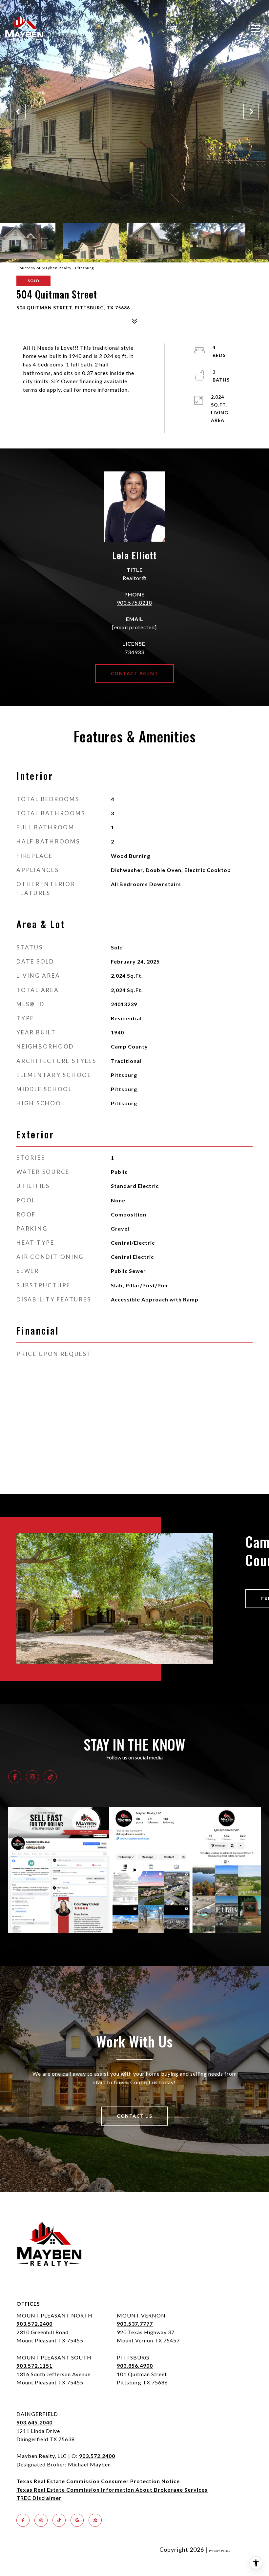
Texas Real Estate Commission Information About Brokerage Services (112, 2490)
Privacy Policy (220, 2551)
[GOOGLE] (77, 2520)
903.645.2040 (34, 2422)
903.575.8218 (134, 602)
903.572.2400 (34, 2324)
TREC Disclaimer (39, 2498)
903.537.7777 (135, 2324)
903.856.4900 (135, 2366)
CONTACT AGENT (135, 673)
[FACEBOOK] (15, 1777)
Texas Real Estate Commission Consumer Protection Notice (98, 2481)
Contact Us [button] (134, 2116)
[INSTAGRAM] (32, 1777)
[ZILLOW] (95, 2520)
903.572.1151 (34, 2366)
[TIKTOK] (50, 1777)
